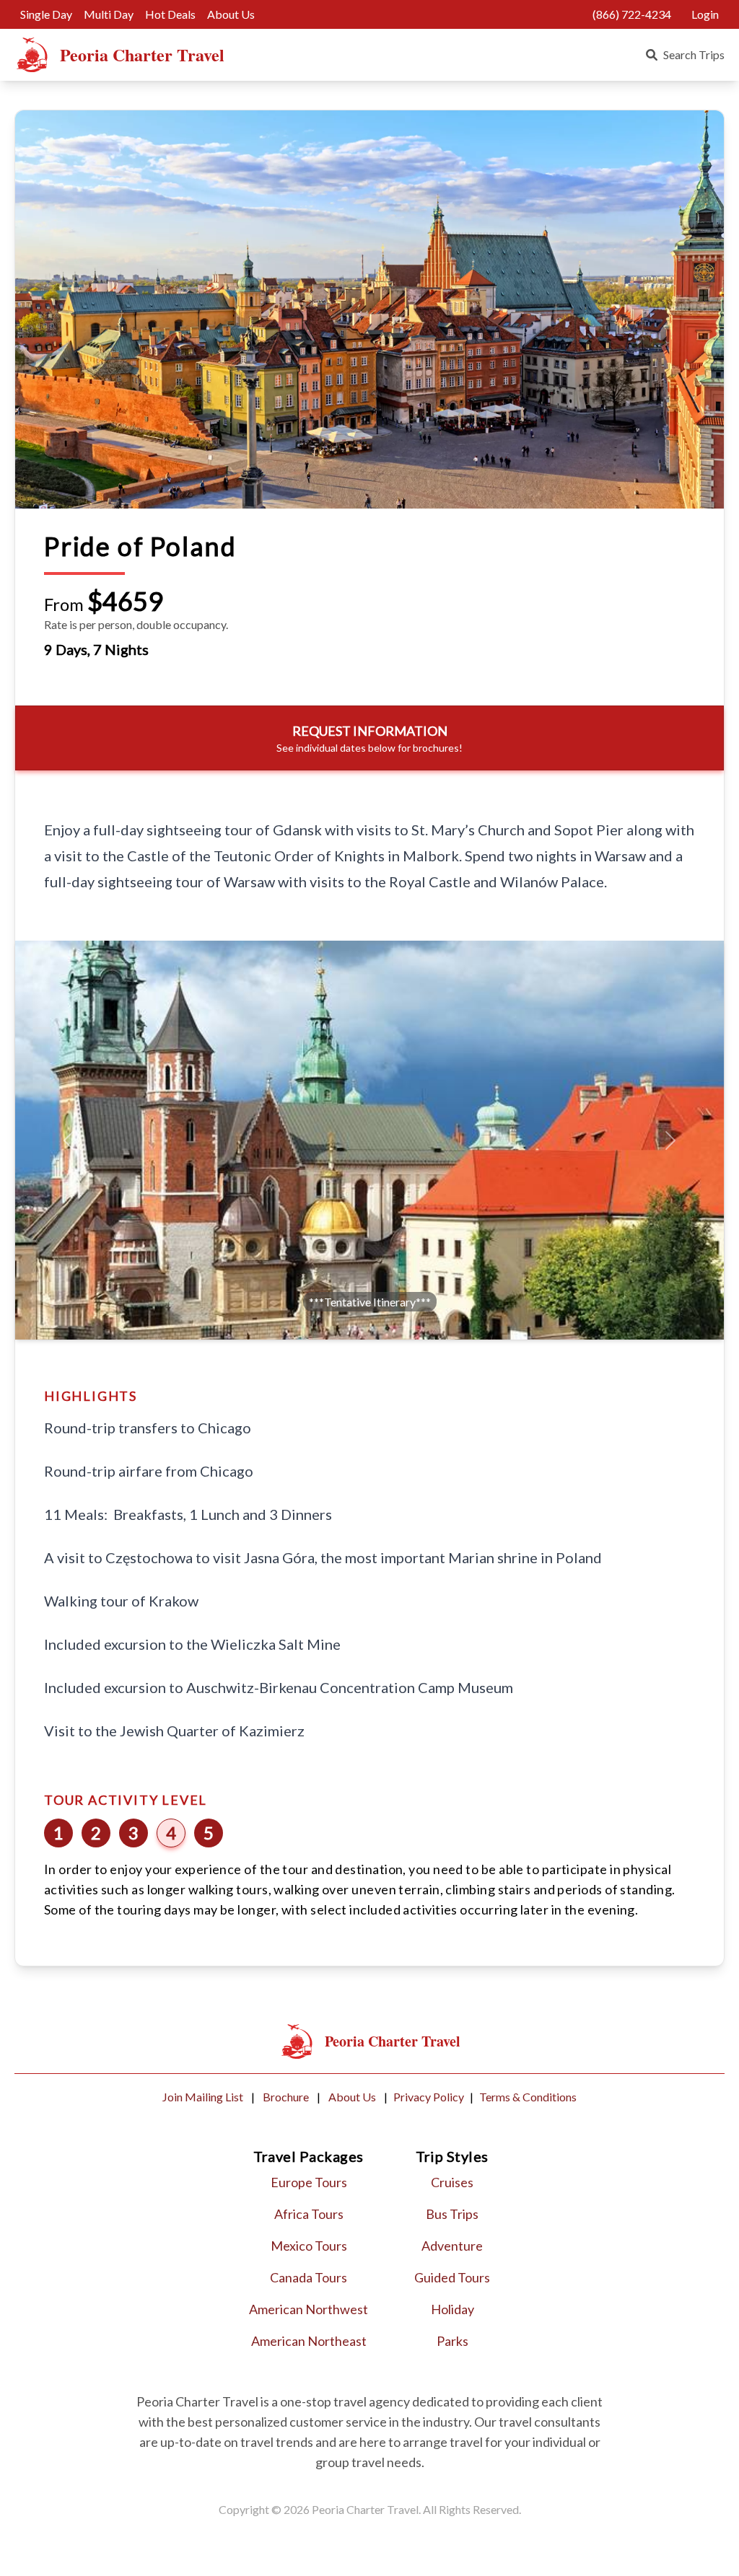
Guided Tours (452, 2277)
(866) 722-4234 (632, 14)
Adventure (452, 2246)
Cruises (452, 2182)
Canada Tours (309, 2277)
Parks (452, 2341)
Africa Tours (309, 2214)
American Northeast (309, 2341)
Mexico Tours (309, 2246)
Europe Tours (309, 2182)
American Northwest (309, 2309)
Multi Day (109, 14)
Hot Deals (170, 14)
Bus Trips (452, 2214)
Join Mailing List (204, 2097)
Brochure (287, 2097)
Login (705, 14)
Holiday (452, 2309)
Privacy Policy (429, 2097)
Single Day (46, 14)
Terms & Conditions (528, 2097)
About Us (231, 14)
